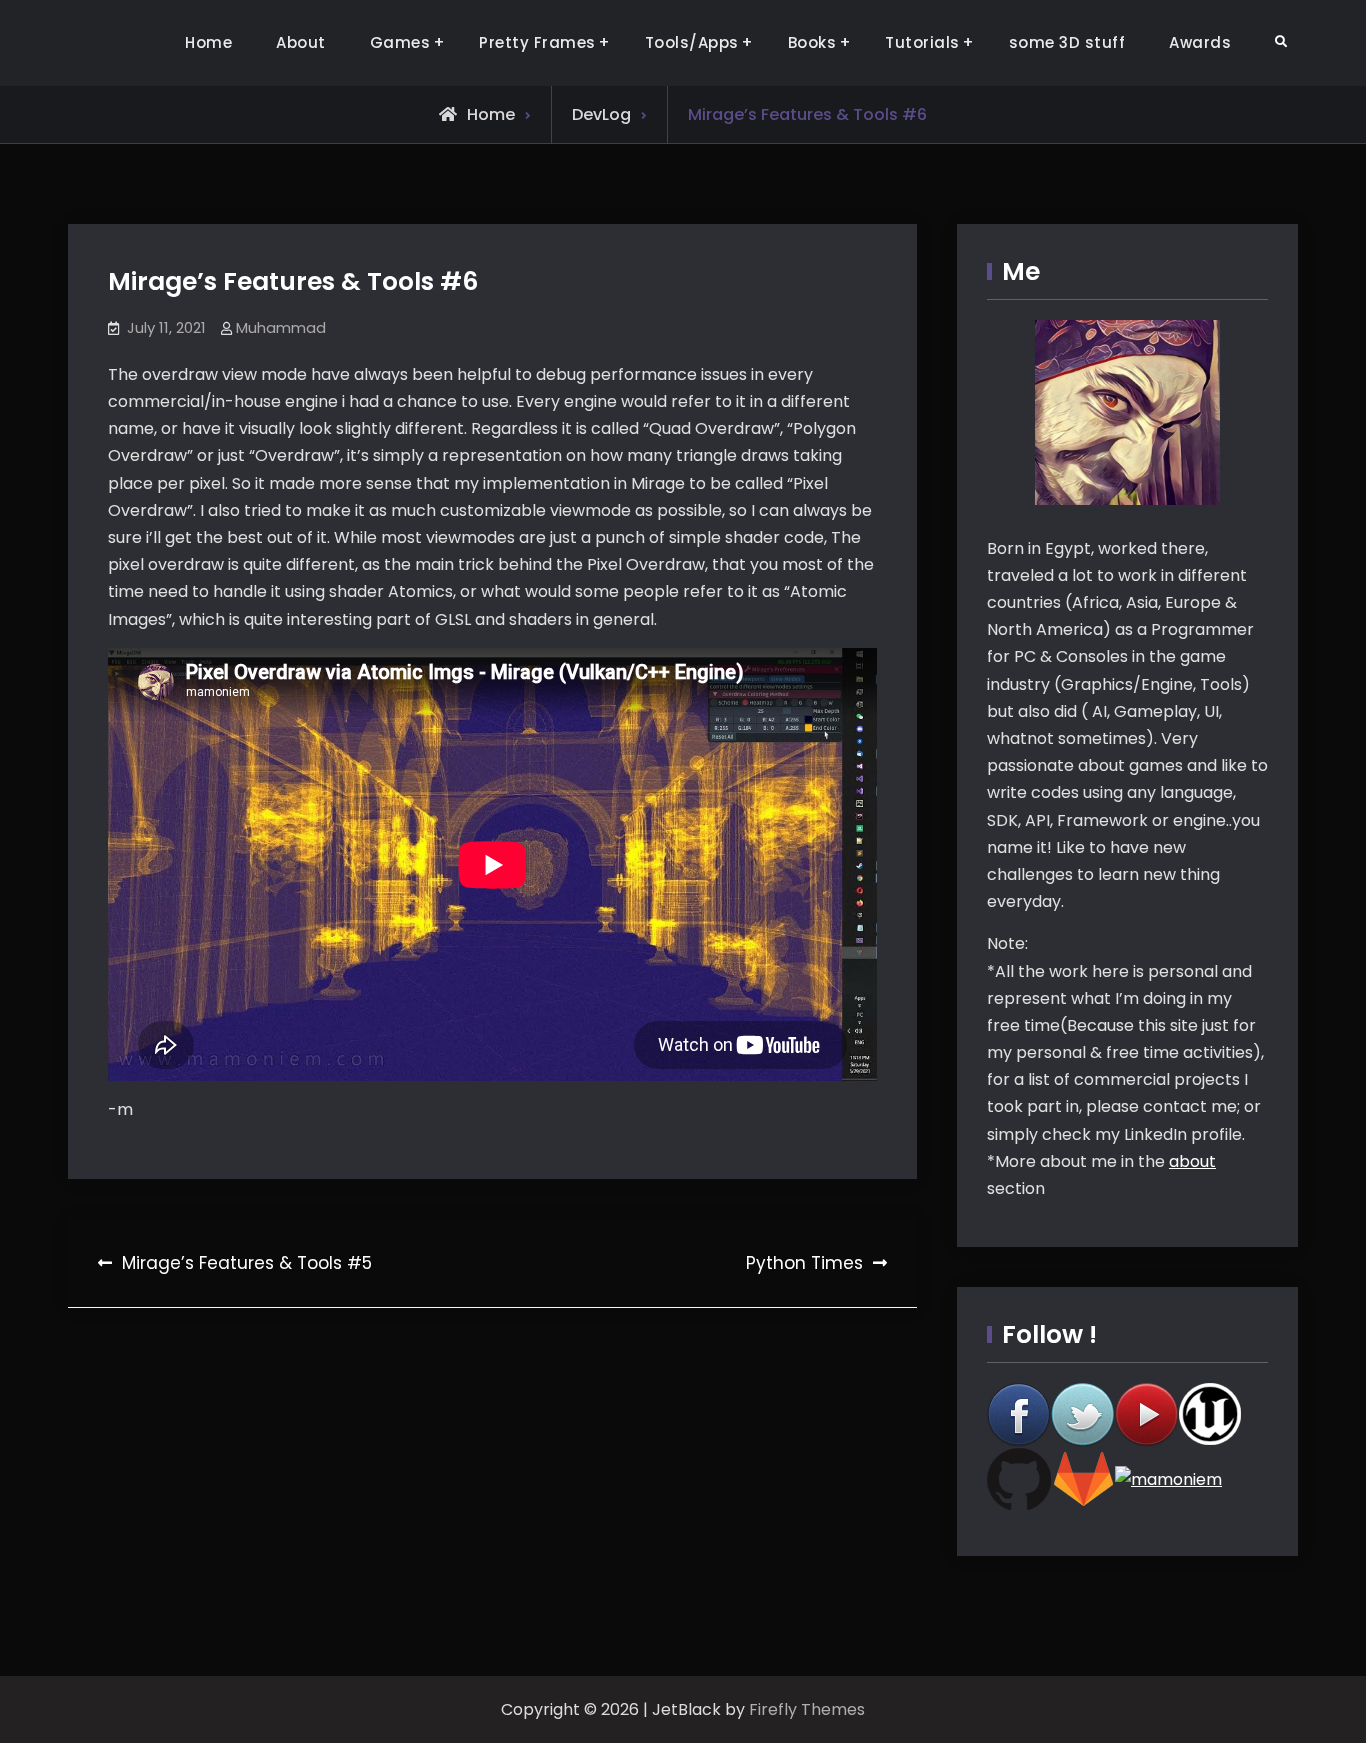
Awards (1200, 42)
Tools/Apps (692, 42)
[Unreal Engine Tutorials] (1211, 1414)
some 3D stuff (1067, 42)
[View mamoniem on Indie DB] (1168, 1478)
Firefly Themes (807, 1709)
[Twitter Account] (1083, 1414)
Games (400, 42)
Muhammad (281, 327)
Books (812, 42)
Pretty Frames (537, 42)
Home (208, 42)
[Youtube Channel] (1147, 1414)
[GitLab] (1083, 1478)
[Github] (1019, 1478)
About (301, 42)
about (1192, 1161)
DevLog (601, 114)
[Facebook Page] (1019, 1414)
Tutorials (922, 42)
